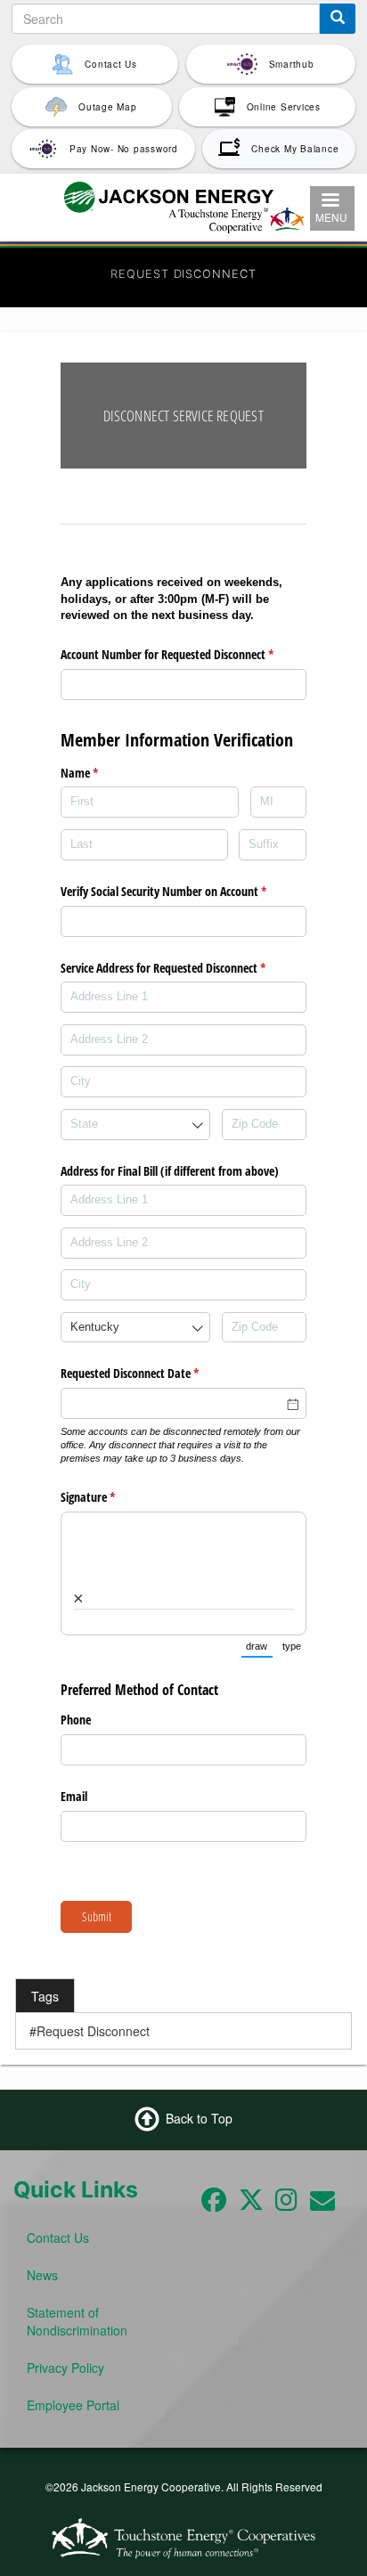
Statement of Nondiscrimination (77, 2321)
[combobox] (135, 1125)
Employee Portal (73, 2405)
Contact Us (58, 2238)
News (42, 2275)
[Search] (338, 19)
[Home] (184, 205)
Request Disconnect (93, 2031)
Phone (76, 1720)
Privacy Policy (65, 2368)
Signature (109, 1497)
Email (74, 1796)
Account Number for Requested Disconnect (183, 654)
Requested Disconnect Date (151, 1373)
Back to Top (199, 2118)
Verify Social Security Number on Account (183, 891)
